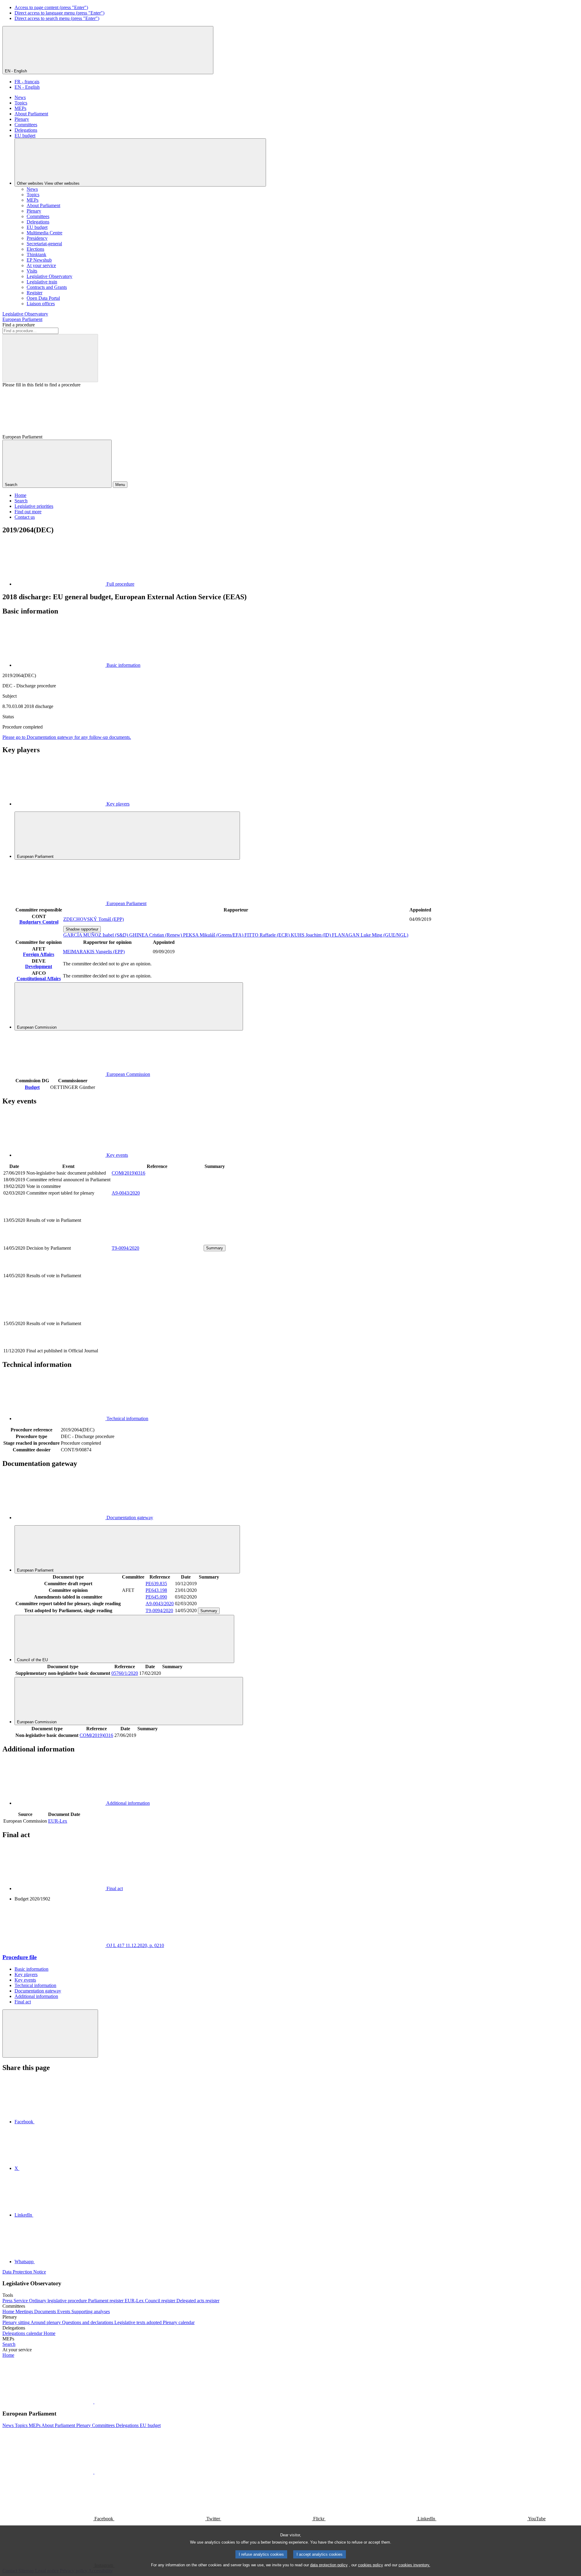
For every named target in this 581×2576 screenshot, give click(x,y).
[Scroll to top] (50, 2034)
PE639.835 (156, 1584)
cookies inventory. (414, 2565)
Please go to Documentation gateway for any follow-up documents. (67, 737)
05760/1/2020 (125, 1673)
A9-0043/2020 (126, 1193)
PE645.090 (156, 1597)
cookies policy (371, 2565)
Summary (215, 1248)
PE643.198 (156, 1590)
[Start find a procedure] (50, 358)
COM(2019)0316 (128, 1173)
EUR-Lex (58, 1821)
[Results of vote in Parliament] (157, 1241)
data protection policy (329, 2565)
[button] (94, 2402)
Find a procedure (19, 325)
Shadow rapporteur (82, 929)
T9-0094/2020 (125, 1248)
